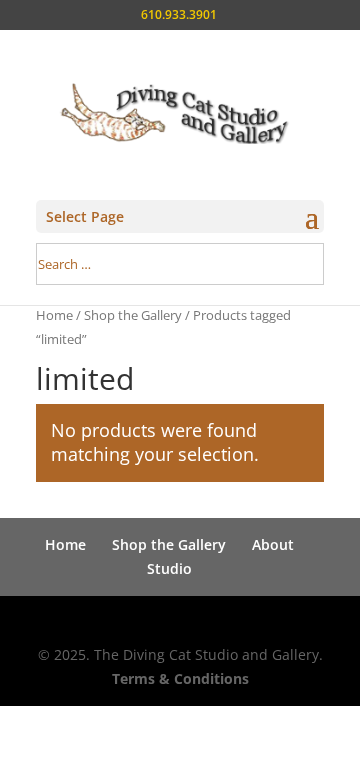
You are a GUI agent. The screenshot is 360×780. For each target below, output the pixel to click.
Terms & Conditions (180, 678)
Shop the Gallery (133, 315)
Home (54, 315)
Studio (169, 568)
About (273, 544)
